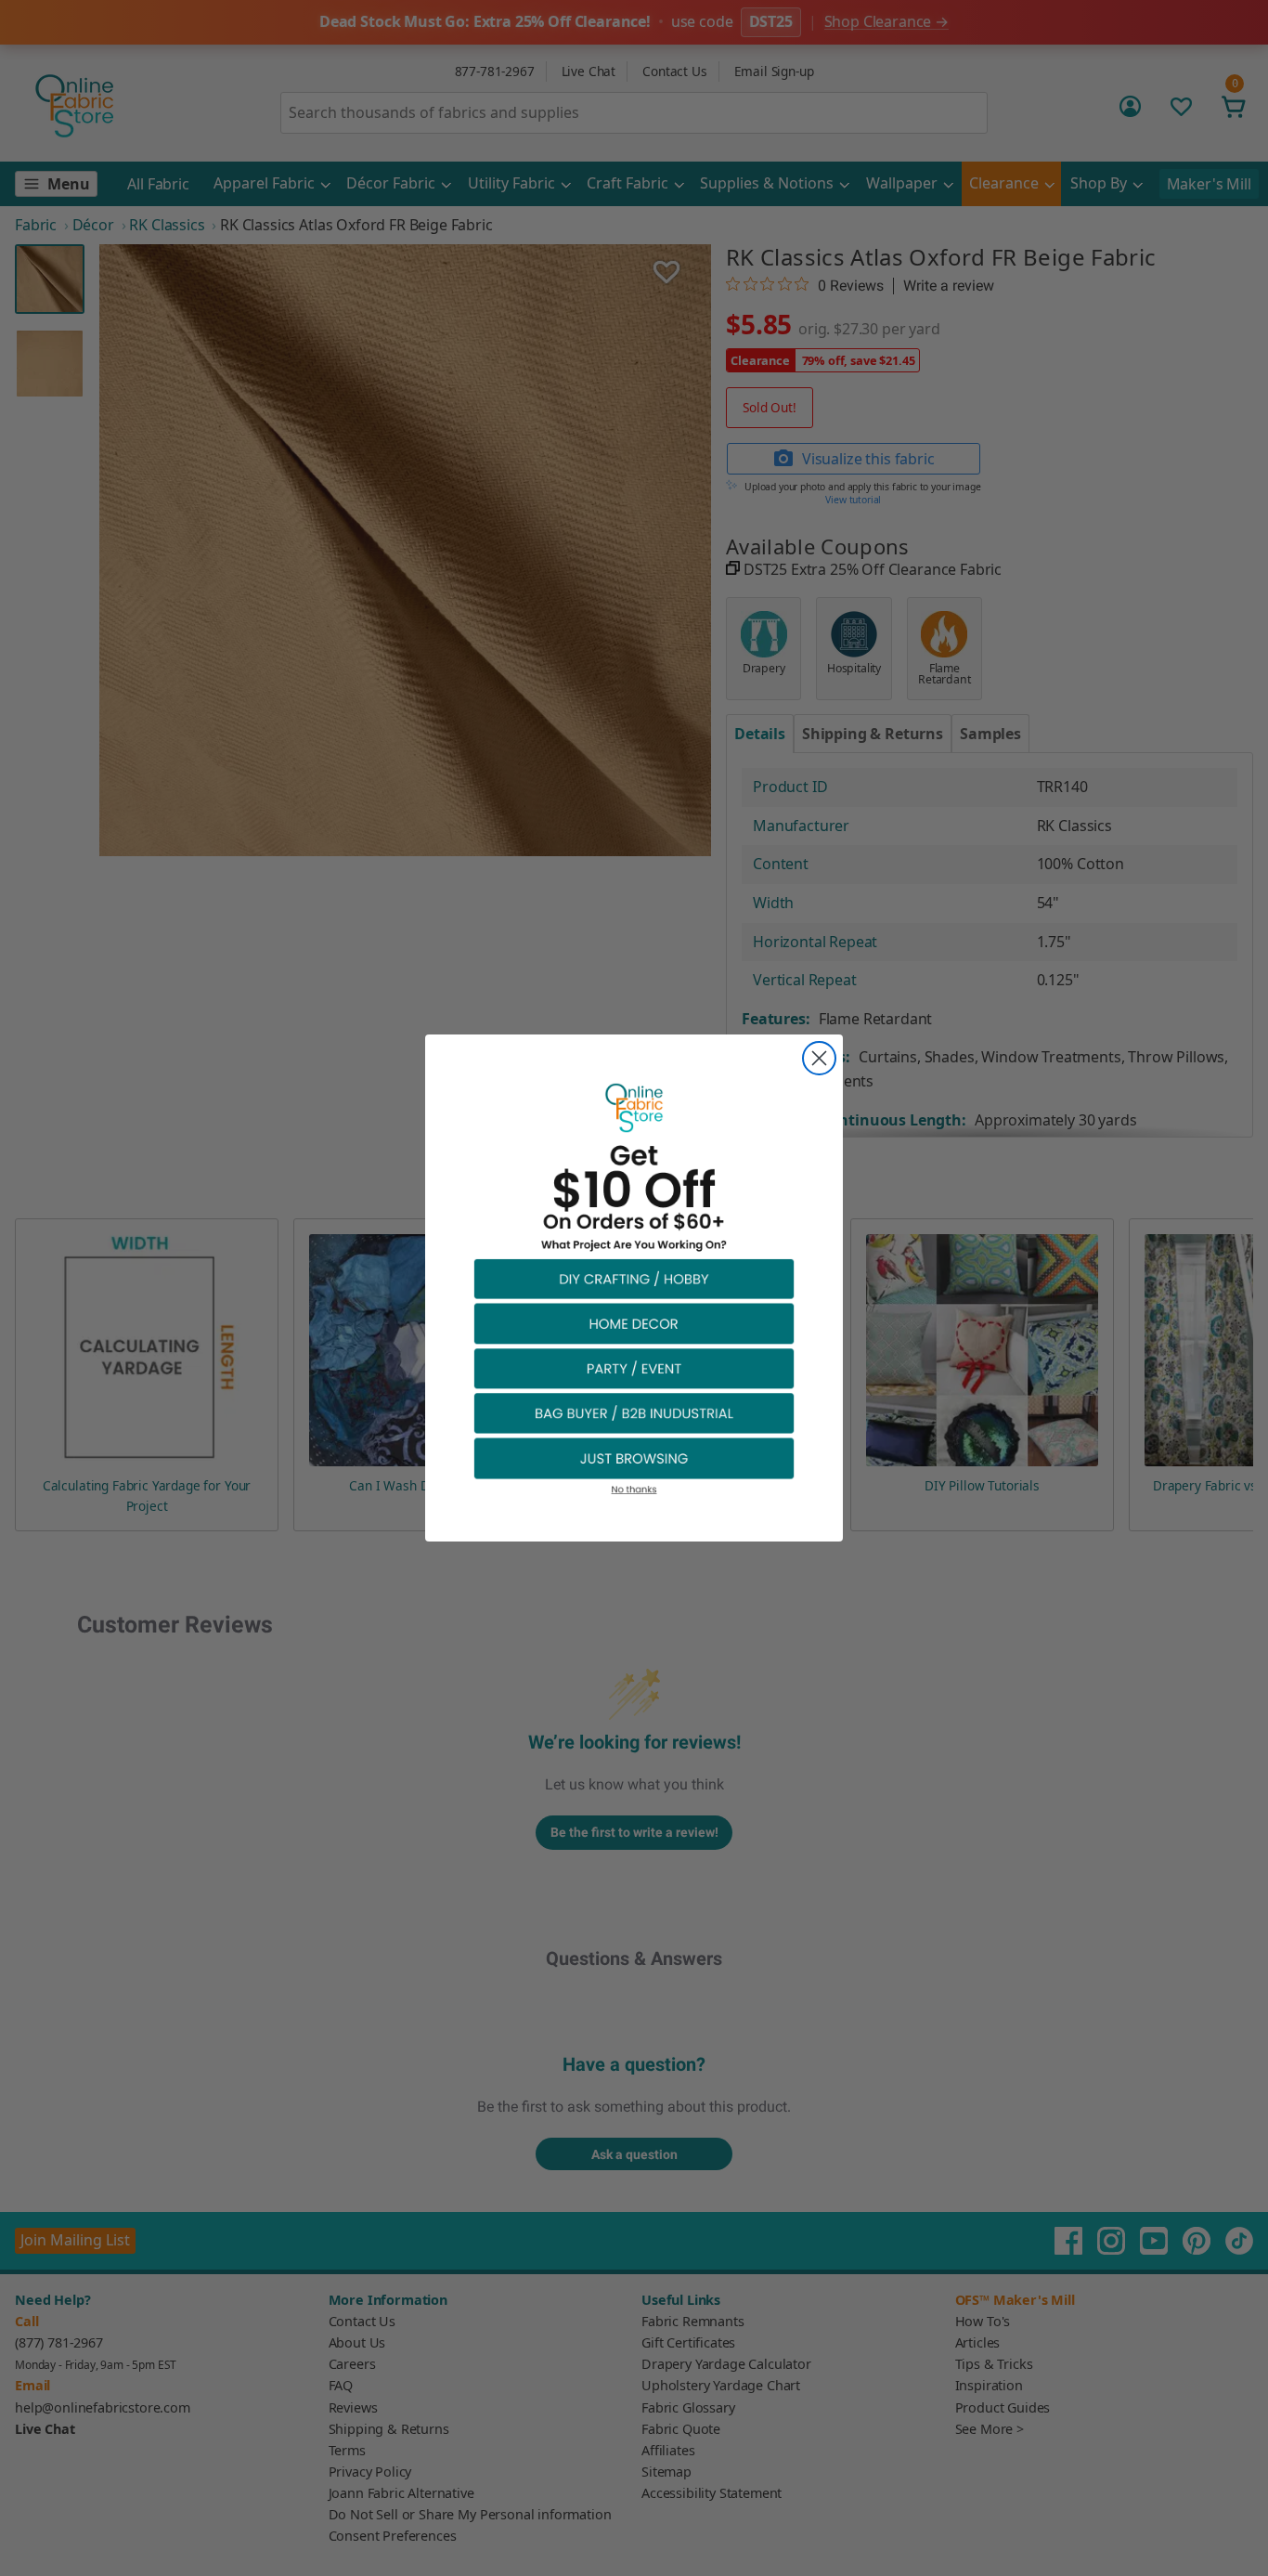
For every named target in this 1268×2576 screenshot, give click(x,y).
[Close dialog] (819, 1058)
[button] (634, 1278)
